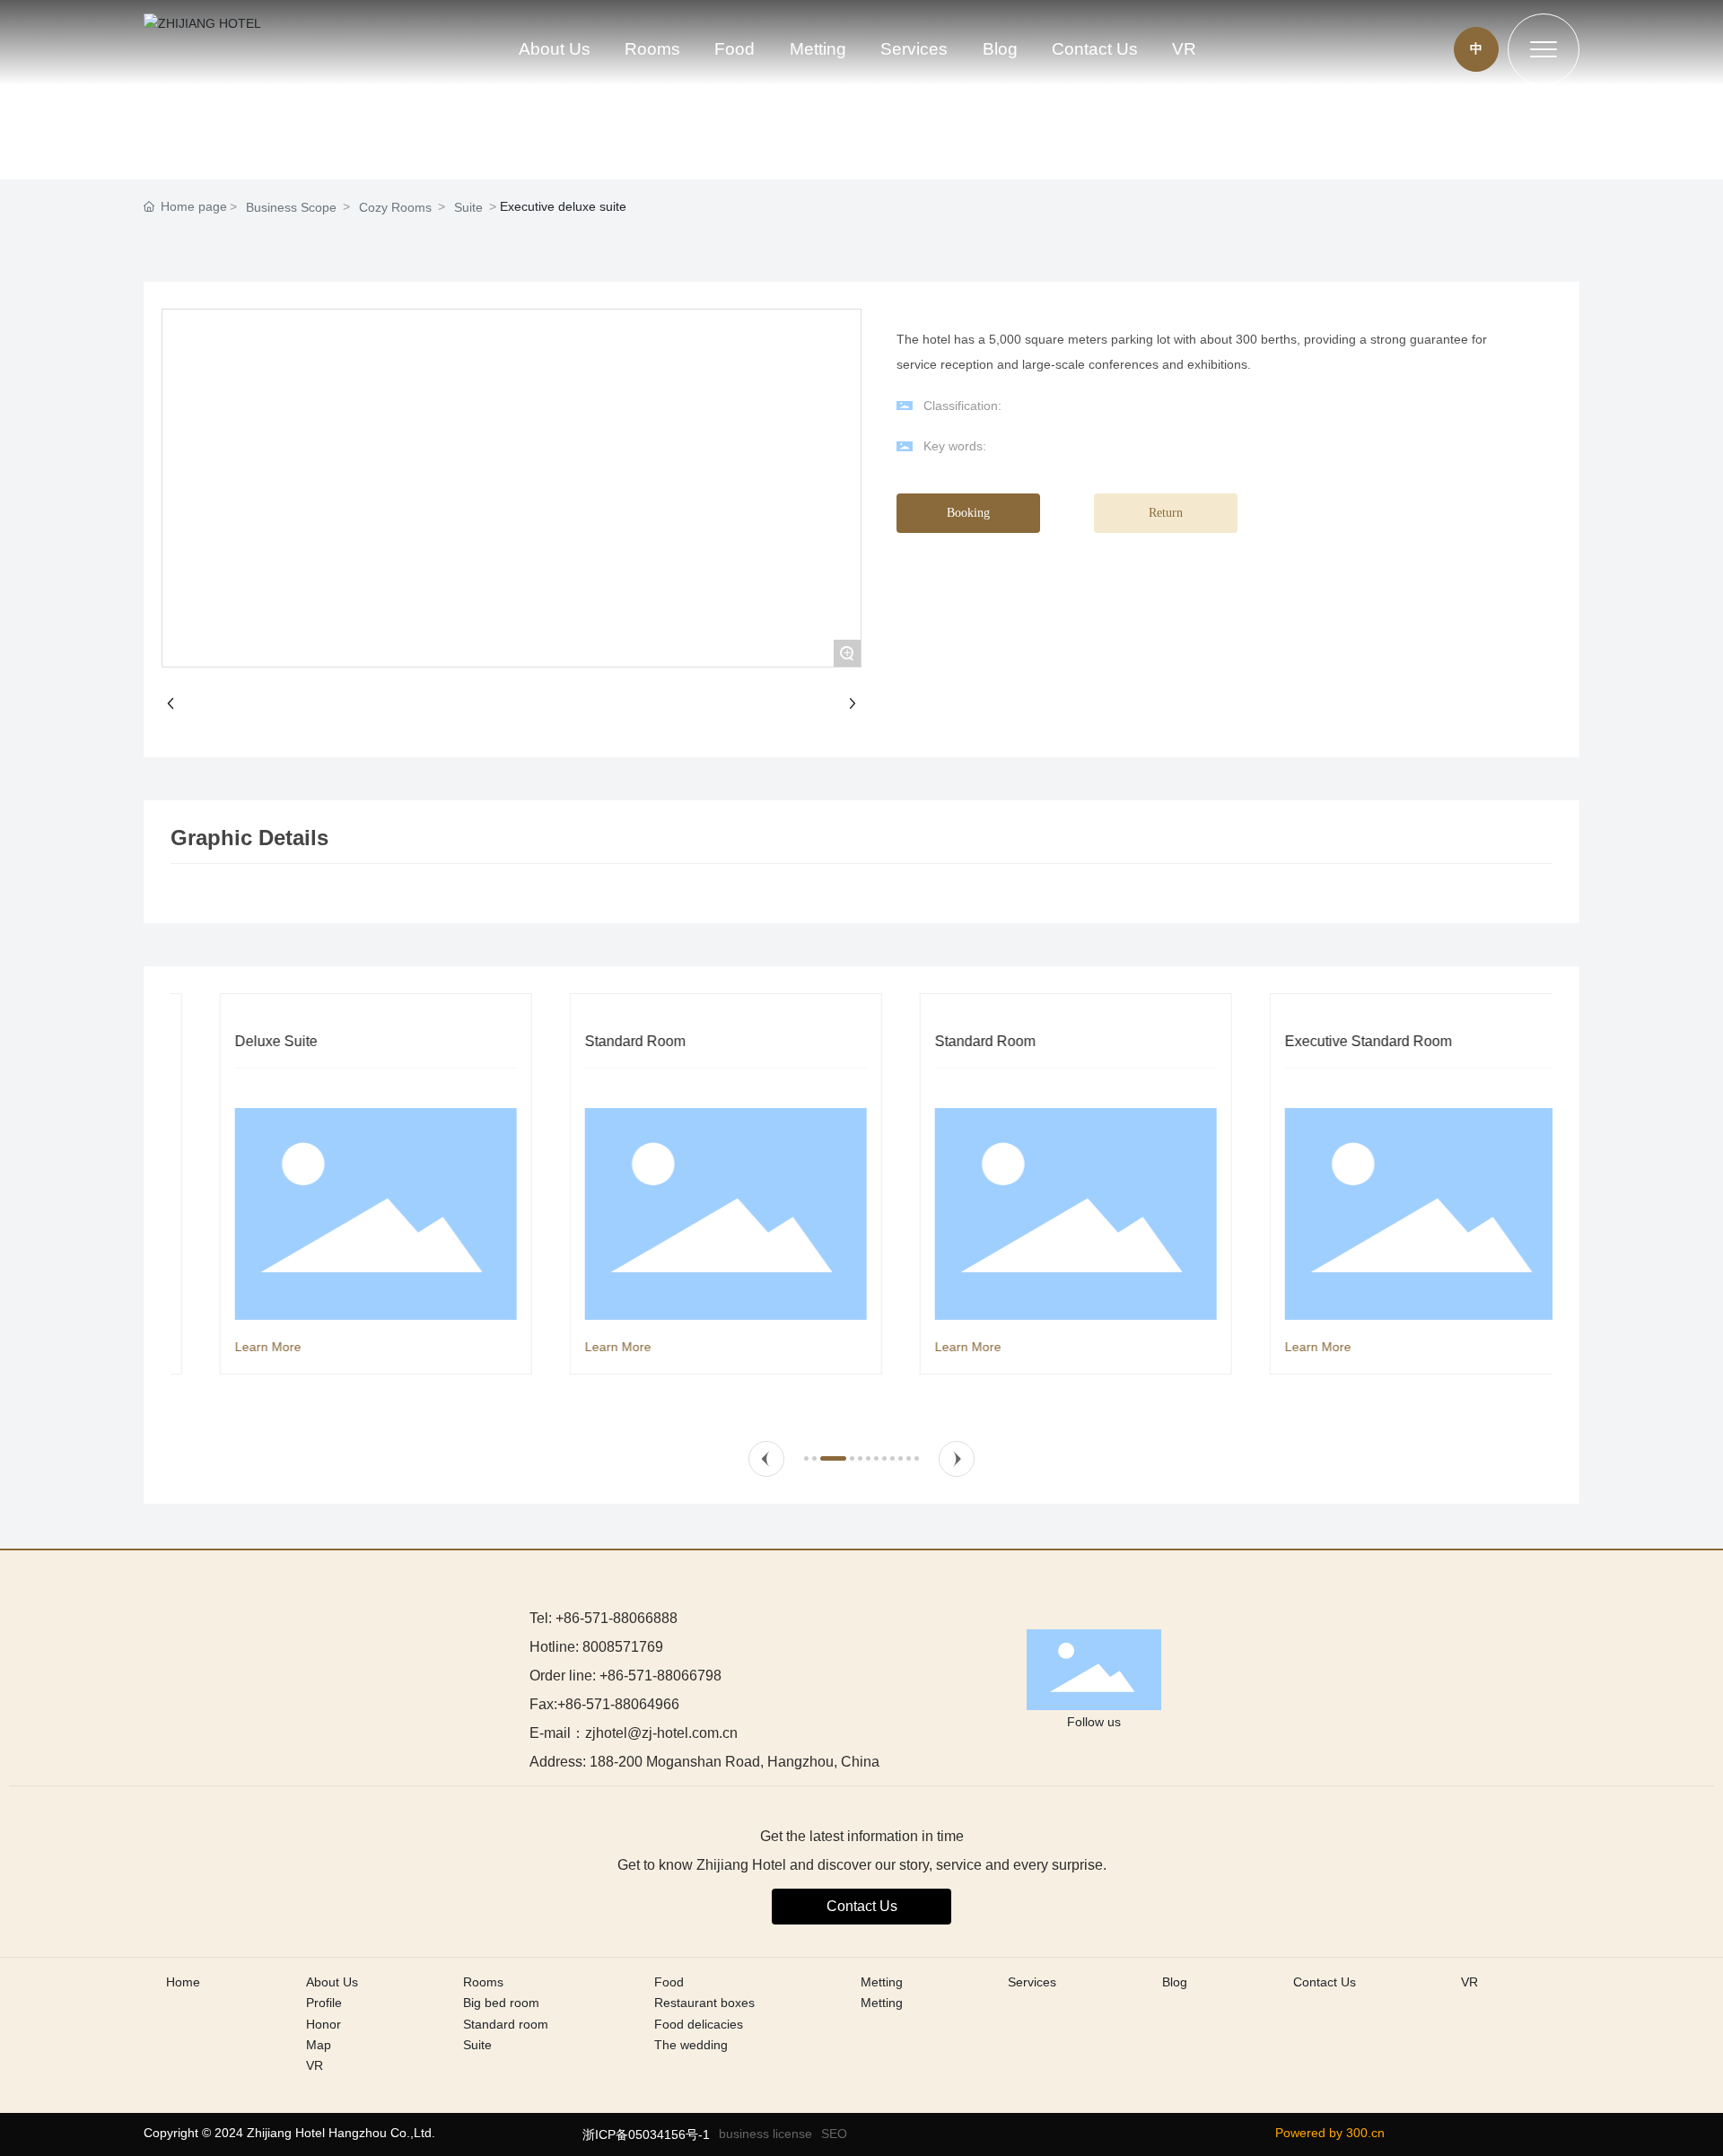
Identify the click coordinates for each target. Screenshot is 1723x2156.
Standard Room (596, 1041)
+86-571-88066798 (660, 1676)
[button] (766, 1459)
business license (765, 2134)
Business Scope (291, 207)
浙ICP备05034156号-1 (646, 2134)
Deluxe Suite (237, 1041)
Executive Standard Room (1329, 1041)
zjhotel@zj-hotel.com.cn (661, 1733)
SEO (834, 2134)
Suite (468, 207)
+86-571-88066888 (617, 1618)
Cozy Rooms (395, 207)
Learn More (229, 1347)
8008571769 (623, 1647)
